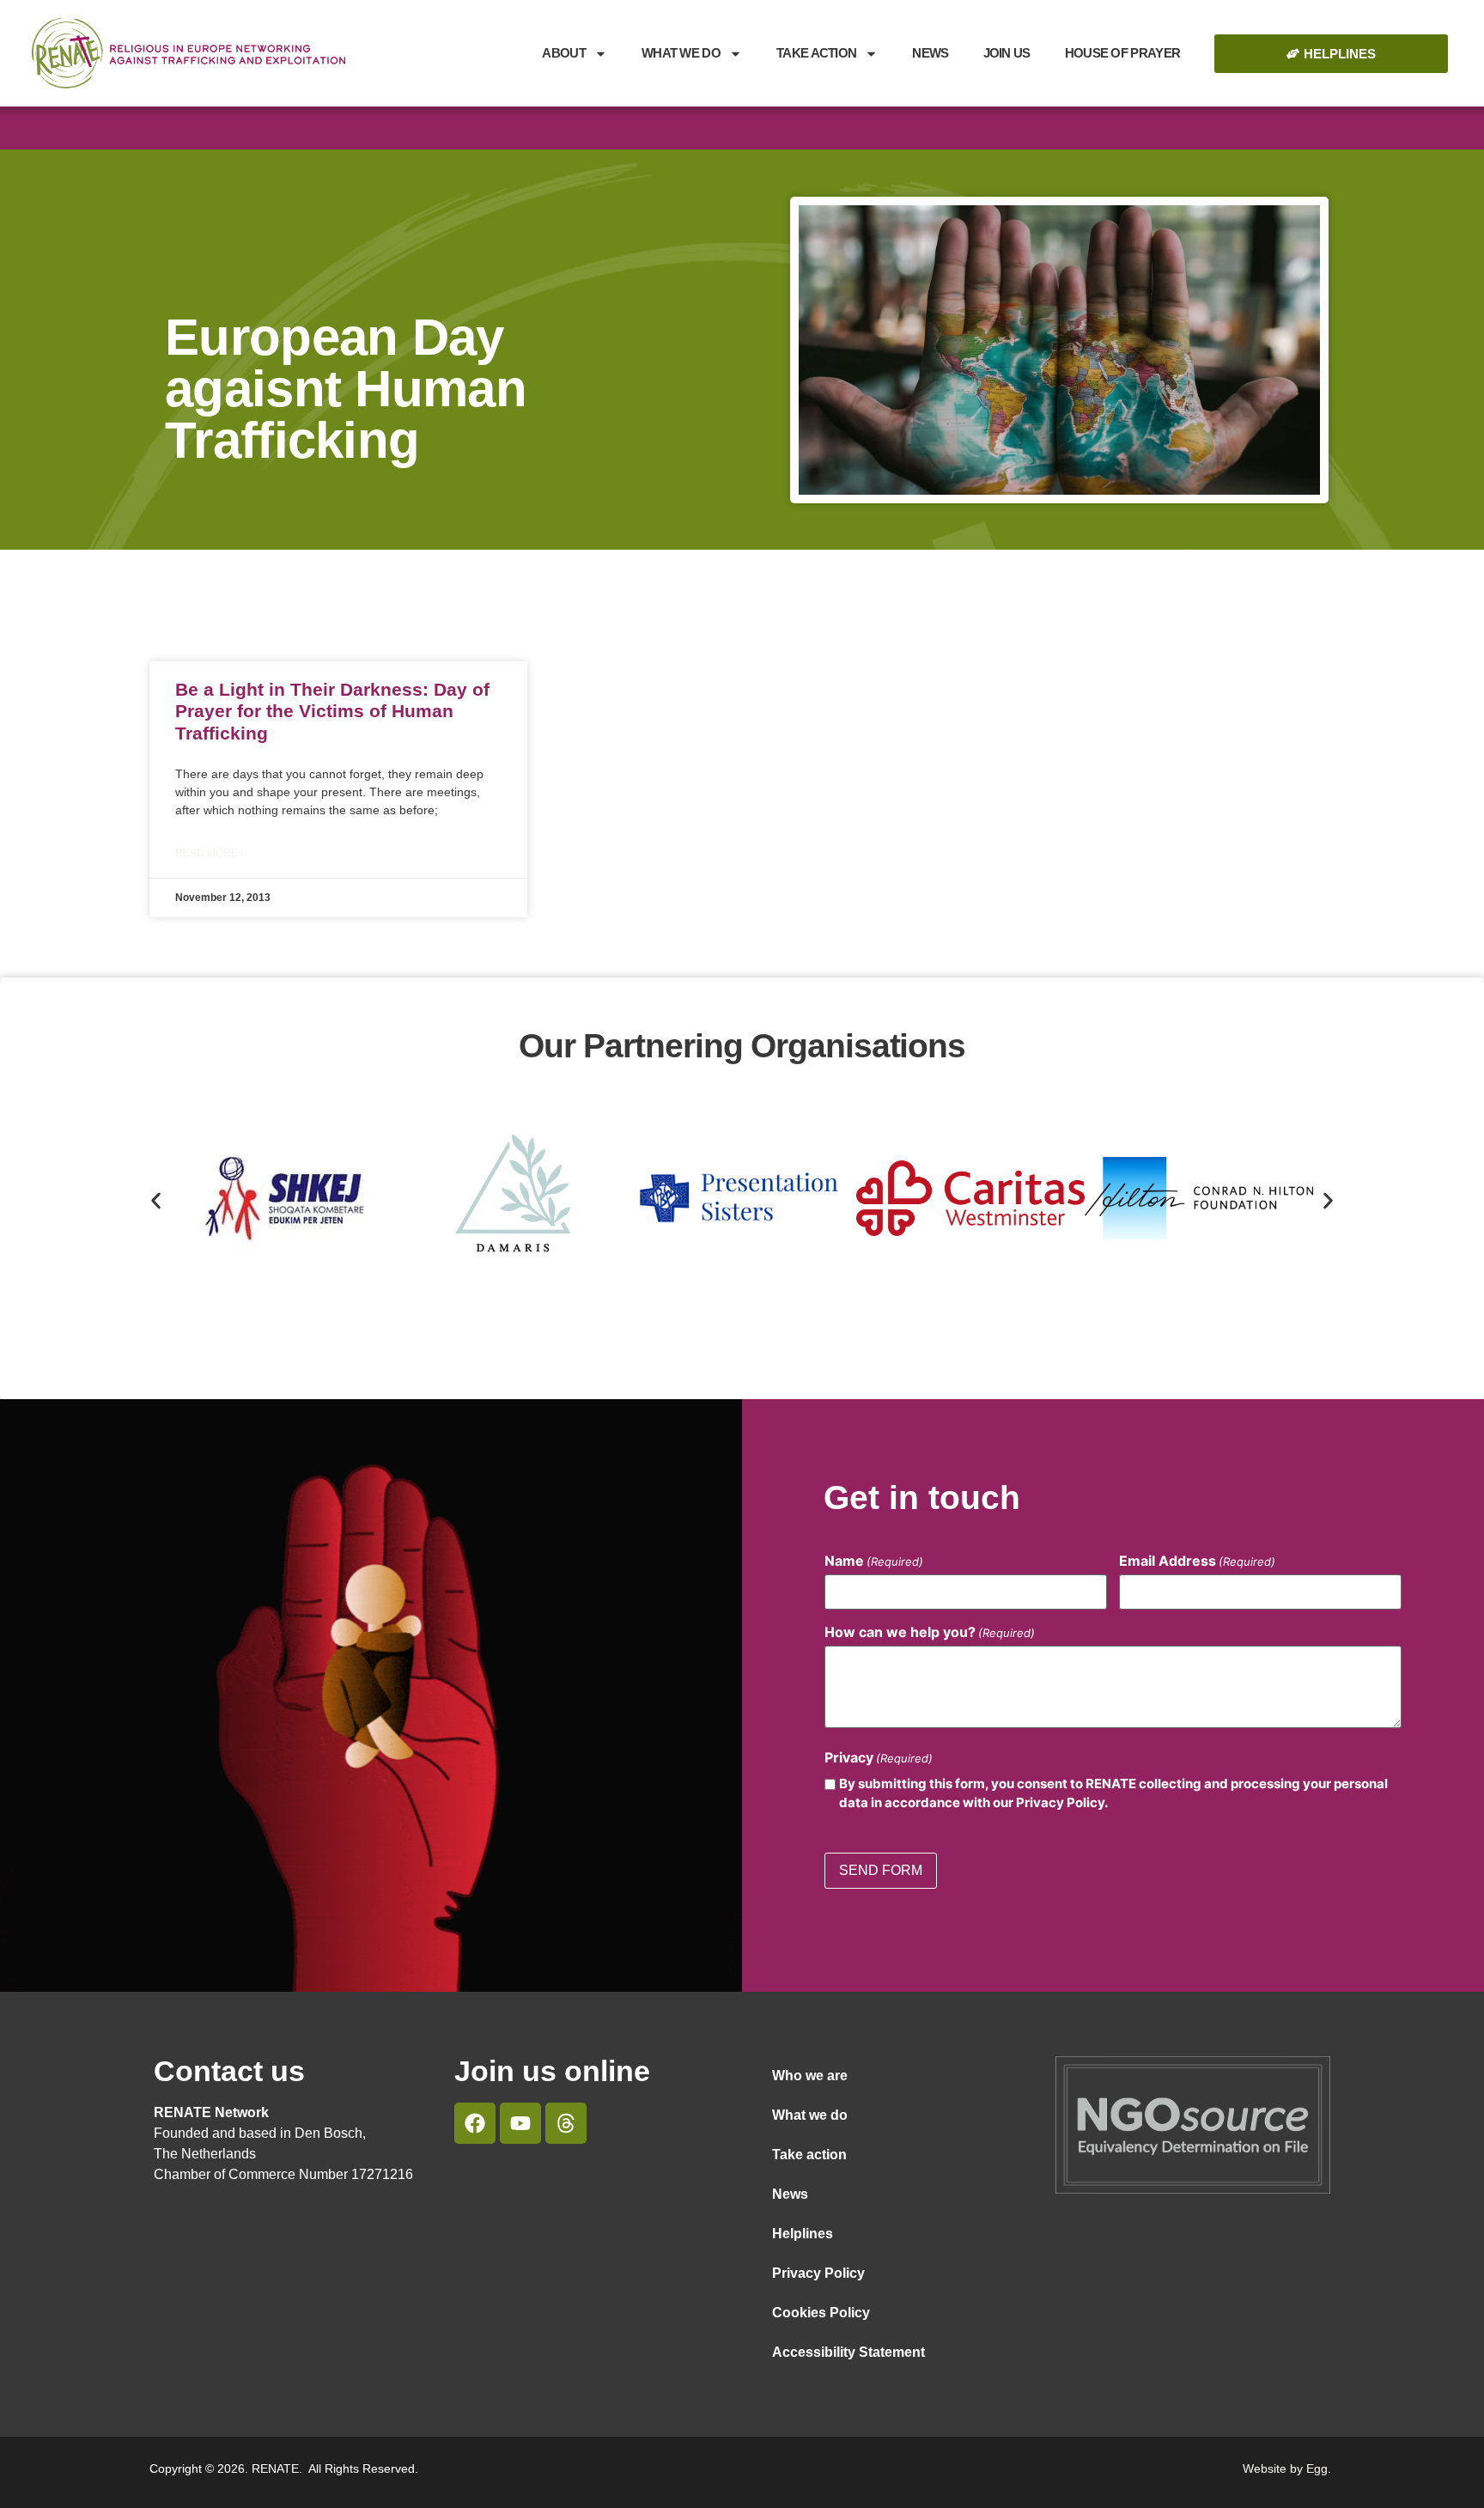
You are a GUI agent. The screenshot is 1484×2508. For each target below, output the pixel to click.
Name (874, 1561)
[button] (156, 1201)
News (930, 53)
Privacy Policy (818, 2273)
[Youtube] (520, 2123)
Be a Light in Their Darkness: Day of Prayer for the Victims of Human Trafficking (332, 711)
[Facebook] (475, 2123)
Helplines (803, 2234)
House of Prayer (1123, 53)
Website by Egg (1285, 2468)
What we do (681, 53)
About (564, 53)
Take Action (816, 53)
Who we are (810, 2076)
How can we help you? (930, 1632)
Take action (809, 2155)
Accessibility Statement (848, 2352)
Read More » (211, 853)
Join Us (1007, 53)
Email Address (1197, 1561)
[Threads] (566, 2123)
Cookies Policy (821, 2313)
